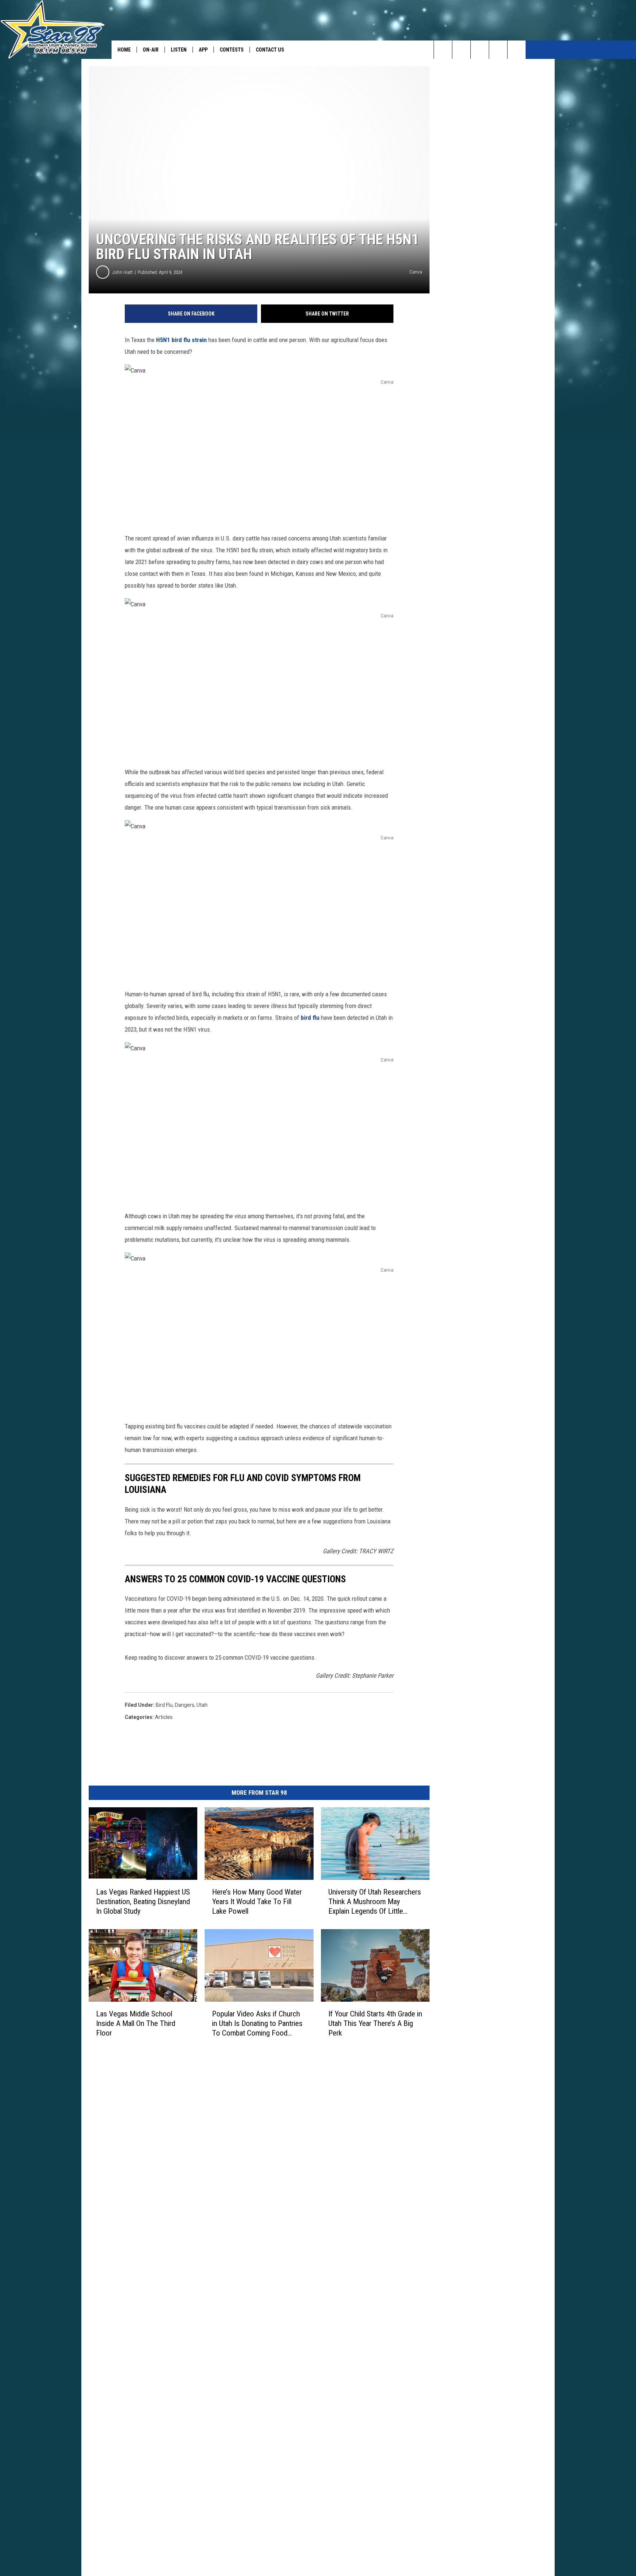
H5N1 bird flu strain (181, 340)
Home (124, 50)
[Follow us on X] (517, 50)
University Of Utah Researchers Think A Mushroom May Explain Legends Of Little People (375, 1902)
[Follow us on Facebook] (480, 50)
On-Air (151, 50)
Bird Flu (164, 1705)
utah (202, 1705)
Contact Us (270, 50)
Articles (164, 1717)
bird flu (309, 1018)
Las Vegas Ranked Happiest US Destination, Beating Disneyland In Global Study (143, 1902)
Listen (179, 50)
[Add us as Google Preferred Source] (461, 50)
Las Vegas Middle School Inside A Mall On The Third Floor (136, 2023)
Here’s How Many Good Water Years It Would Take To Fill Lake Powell (257, 1902)
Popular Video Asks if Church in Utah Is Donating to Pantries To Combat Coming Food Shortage (257, 2024)
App (203, 50)
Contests (232, 50)
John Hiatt (123, 272)
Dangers (185, 1705)
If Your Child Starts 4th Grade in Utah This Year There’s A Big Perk (375, 2023)
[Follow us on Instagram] (498, 50)
